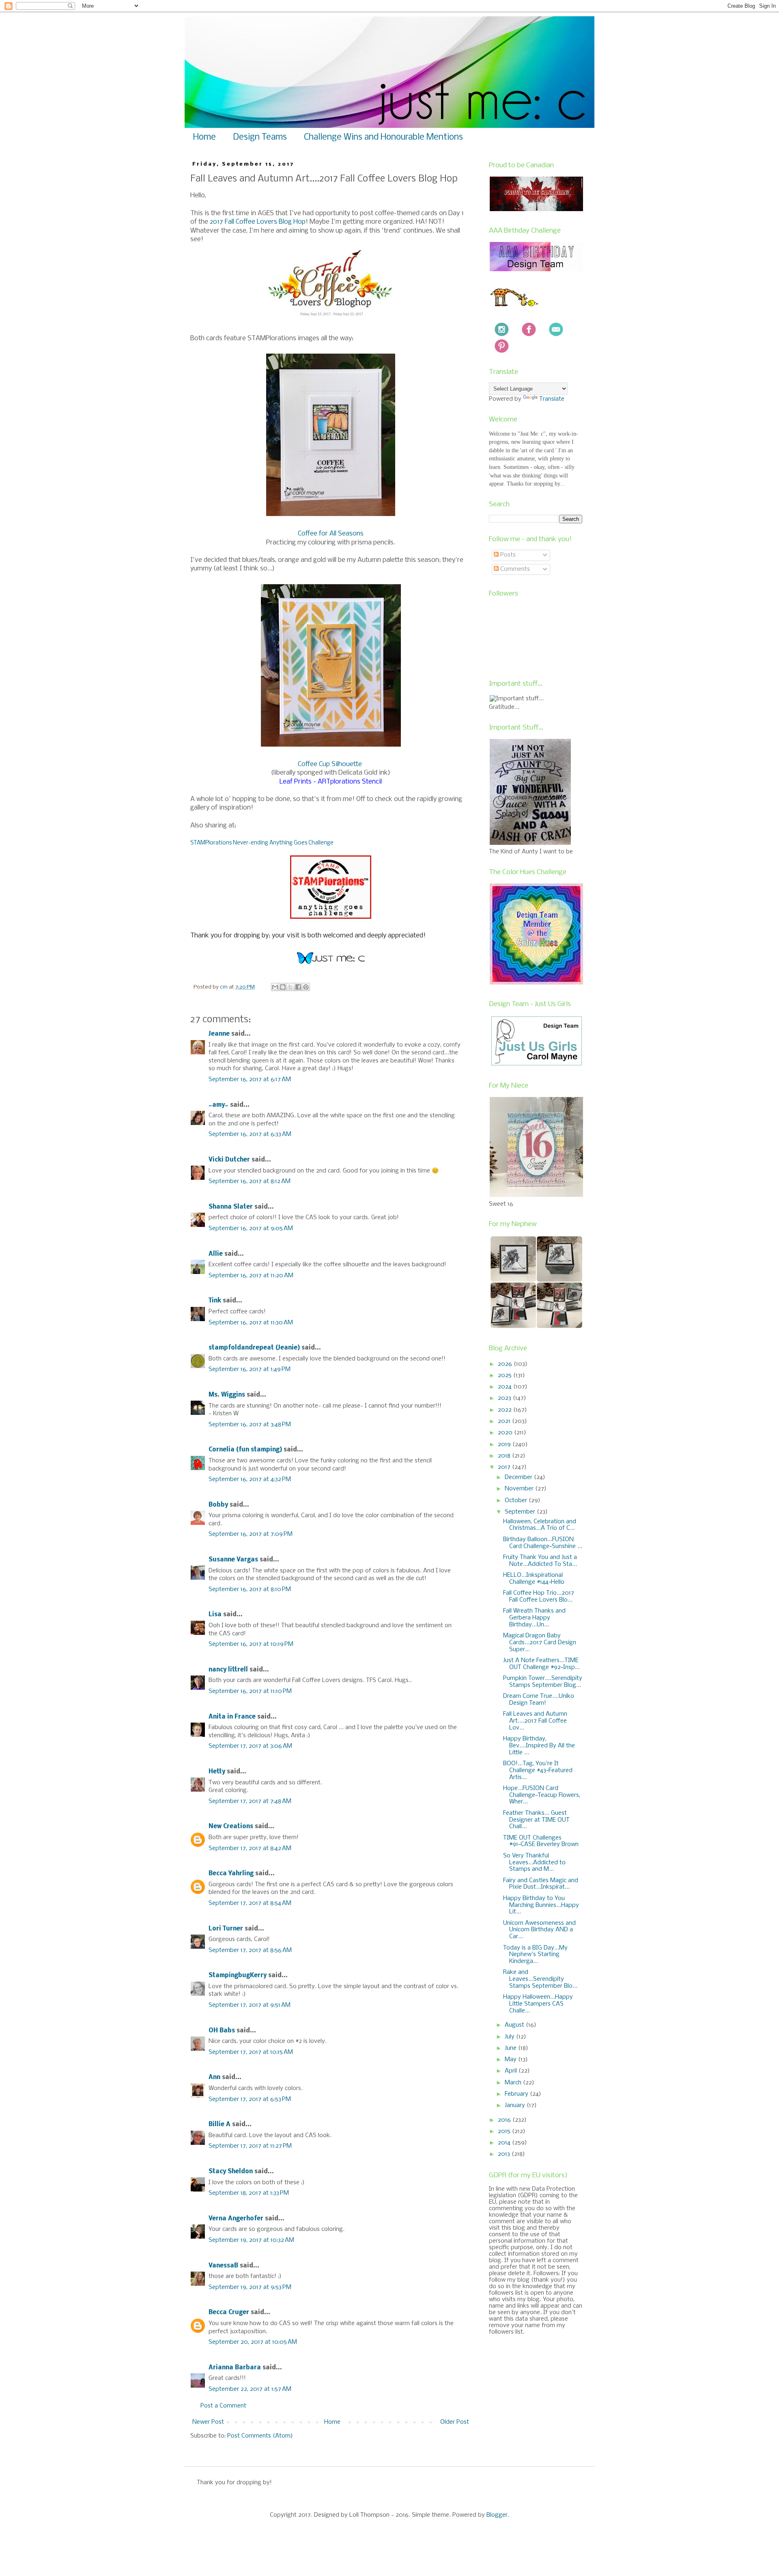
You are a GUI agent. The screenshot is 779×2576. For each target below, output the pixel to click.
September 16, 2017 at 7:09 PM (251, 1534)
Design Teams (260, 137)
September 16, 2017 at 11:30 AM (251, 1323)
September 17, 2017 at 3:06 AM (250, 1746)
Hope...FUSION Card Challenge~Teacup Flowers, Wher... (542, 1795)
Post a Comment (223, 2406)
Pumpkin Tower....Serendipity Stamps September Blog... (543, 1682)
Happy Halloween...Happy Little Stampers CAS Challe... (538, 2004)
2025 (506, 1375)
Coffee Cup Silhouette (330, 764)
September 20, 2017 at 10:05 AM (253, 2342)
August (515, 2025)
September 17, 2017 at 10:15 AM (251, 2052)
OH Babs (222, 2031)
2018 (505, 1456)
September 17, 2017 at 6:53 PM (250, 2099)
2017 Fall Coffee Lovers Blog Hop (258, 222)
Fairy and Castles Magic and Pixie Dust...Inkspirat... (541, 1884)
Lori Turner (226, 1929)
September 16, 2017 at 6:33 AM (250, 1134)
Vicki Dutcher (229, 1160)
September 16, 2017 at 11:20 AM (251, 1276)
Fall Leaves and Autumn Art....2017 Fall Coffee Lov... (535, 1721)
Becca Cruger (229, 2313)
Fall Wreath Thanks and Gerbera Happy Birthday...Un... (534, 1618)
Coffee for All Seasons (331, 534)
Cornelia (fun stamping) (245, 1450)
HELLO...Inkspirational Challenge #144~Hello (534, 1579)
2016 (505, 2120)
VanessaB (223, 2266)
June (511, 2048)
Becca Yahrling (231, 1874)
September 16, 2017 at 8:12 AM (250, 1181)
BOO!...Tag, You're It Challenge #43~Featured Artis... (538, 1771)
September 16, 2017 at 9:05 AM (251, 1229)
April (512, 2071)
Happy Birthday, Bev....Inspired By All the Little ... (539, 1746)
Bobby (218, 1505)
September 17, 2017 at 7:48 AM (250, 1801)
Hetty (217, 1772)
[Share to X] (291, 987)
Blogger (497, 2515)
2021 (505, 1421)
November (520, 1489)
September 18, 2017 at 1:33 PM (249, 2193)
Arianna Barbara (235, 2368)
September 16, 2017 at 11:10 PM (250, 1691)
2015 (505, 2131)
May (511, 2060)
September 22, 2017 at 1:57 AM (250, 2389)
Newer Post (208, 2422)
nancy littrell (228, 1670)
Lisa (215, 1615)
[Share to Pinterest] (306, 987)
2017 (505, 1467)
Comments (514, 569)
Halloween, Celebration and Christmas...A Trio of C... (540, 1525)
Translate (552, 399)
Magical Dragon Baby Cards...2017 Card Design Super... (540, 1643)
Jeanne (219, 1034)
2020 (506, 1433)
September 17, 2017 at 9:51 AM (250, 2005)
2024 (506, 1387)
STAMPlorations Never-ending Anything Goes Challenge (262, 843)
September (521, 1512)
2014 (505, 2143)
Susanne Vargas (233, 1560)
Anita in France (232, 1717)
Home (204, 137)
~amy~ (218, 1105)
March (514, 2083)
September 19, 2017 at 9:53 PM (250, 2287)
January (516, 2105)
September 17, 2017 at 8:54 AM (250, 1903)
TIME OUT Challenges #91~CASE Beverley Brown (541, 1841)
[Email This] (275, 987)
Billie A (219, 2125)
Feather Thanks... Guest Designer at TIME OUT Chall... (536, 1820)
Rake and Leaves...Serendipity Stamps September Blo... (540, 1979)
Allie (216, 1254)
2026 (506, 1364)
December (519, 1477)
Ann (214, 2077)
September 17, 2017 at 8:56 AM (250, 1950)
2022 (506, 1410)
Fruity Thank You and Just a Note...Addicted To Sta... (540, 1561)
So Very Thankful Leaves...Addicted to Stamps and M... (534, 1863)
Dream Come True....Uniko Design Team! (539, 1700)
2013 (505, 2154)
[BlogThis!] (283, 987)
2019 (505, 1445)
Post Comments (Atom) (260, 2436)
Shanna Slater (231, 1207)
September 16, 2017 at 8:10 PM (250, 1589)
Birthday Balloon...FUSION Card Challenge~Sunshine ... (543, 1543)
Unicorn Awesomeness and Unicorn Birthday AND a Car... (539, 1930)
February (517, 2094)
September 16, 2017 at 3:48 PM (250, 1425)
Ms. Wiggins (227, 1395)
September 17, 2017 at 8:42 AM (250, 1848)
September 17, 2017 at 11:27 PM (250, 2146)
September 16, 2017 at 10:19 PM (251, 1644)
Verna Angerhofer (236, 2219)
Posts (507, 555)
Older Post (455, 2422)
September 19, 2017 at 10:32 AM (251, 2240)
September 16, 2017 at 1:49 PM (250, 1369)
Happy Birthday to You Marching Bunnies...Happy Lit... (541, 1905)
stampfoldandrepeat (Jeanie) (254, 1348)
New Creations (231, 1827)
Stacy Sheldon (231, 2172)
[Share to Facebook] (298, 987)
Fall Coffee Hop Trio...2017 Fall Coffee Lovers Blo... (539, 1597)
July (510, 2037)
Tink (215, 1301)
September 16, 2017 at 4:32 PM (250, 1479)
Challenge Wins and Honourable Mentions (383, 137)
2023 (505, 1398)
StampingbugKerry (238, 1976)
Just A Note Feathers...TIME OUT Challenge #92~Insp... (541, 1664)
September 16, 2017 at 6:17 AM (250, 1080)
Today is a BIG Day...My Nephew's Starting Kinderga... (535, 1955)
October (517, 1501)
